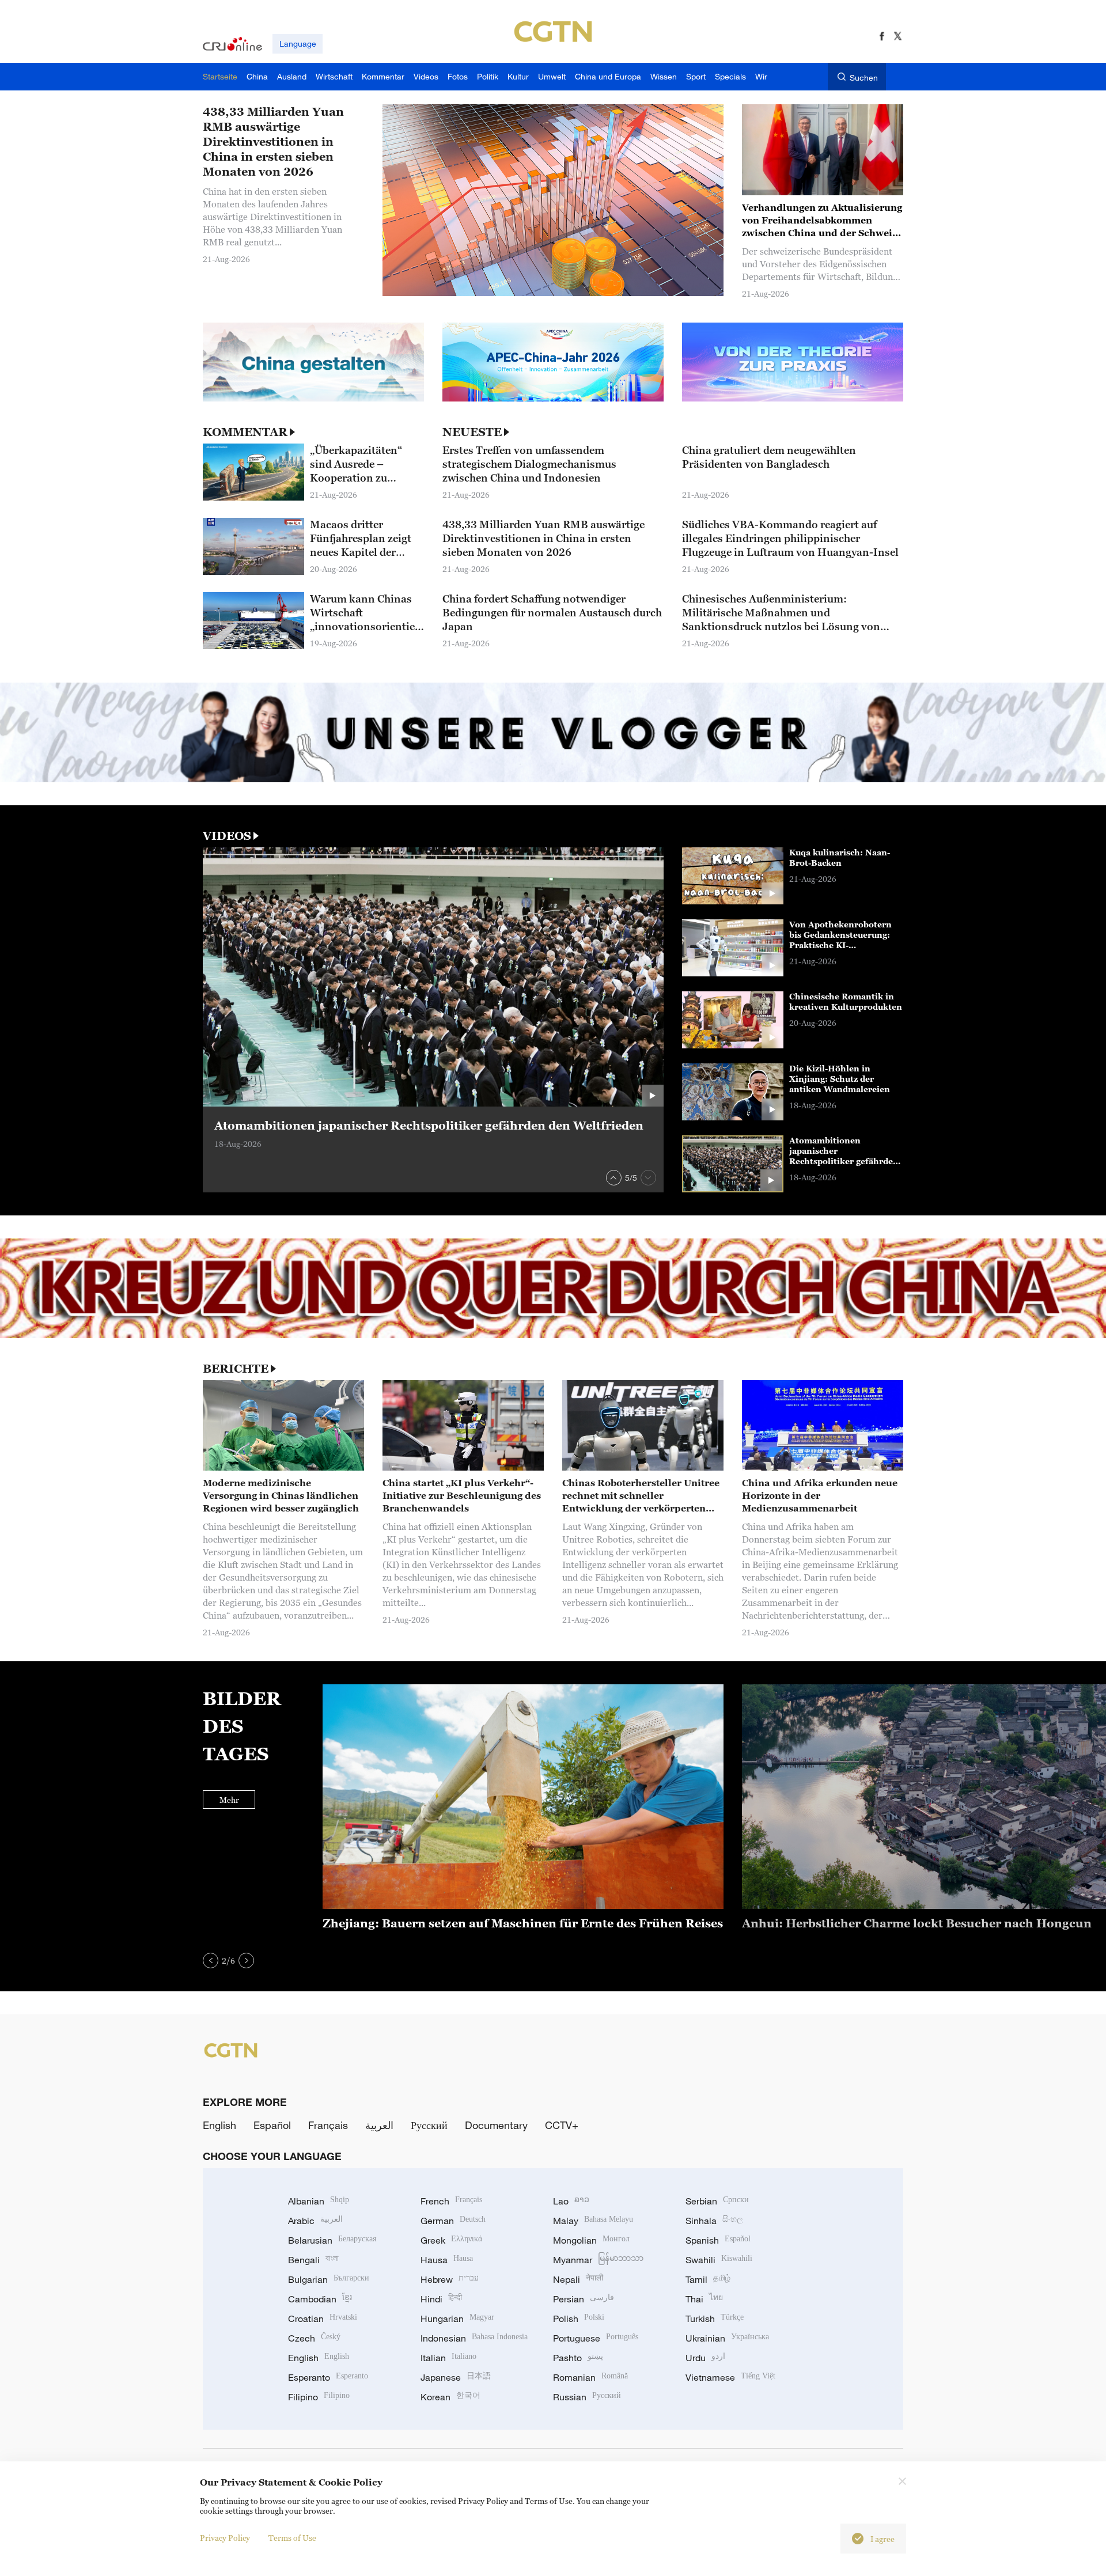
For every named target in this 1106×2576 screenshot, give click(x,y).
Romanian (590, 2377)
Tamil (708, 2279)
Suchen (864, 77)
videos (227, 836)
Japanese (456, 2377)
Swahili (719, 2260)
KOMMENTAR (245, 432)
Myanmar (598, 2260)
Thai (704, 2299)
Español (272, 2125)
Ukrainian (727, 2338)
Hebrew (450, 2279)
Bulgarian (329, 2279)
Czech (314, 2338)
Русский (429, 2125)
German (453, 2221)
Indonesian (474, 2338)
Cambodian (320, 2299)
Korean (450, 2397)
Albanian (319, 2201)
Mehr (229, 1800)
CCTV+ (562, 2125)
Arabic (315, 2221)
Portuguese (596, 2338)
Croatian (323, 2319)
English (219, 2125)
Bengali (313, 2260)
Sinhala (714, 2221)
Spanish (718, 2240)
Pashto (578, 2358)
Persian (584, 2299)
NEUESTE (472, 432)
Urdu (705, 2358)
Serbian (717, 2201)
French (451, 2201)
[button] (614, 1178)
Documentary (496, 2125)
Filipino (319, 2397)
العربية (379, 2125)
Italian (448, 2358)
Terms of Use (292, 2538)
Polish (579, 2319)
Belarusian (332, 2240)
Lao (571, 2201)
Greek (451, 2240)
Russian (587, 2397)
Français (328, 2125)
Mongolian (591, 2240)
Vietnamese (730, 2377)
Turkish (715, 2319)
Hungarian (457, 2319)
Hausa (447, 2260)
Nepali (578, 2279)
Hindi (441, 2299)
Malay (593, 2221)
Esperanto (328, 2377)
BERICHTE (236, 1369)
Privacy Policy (225, 2538)
